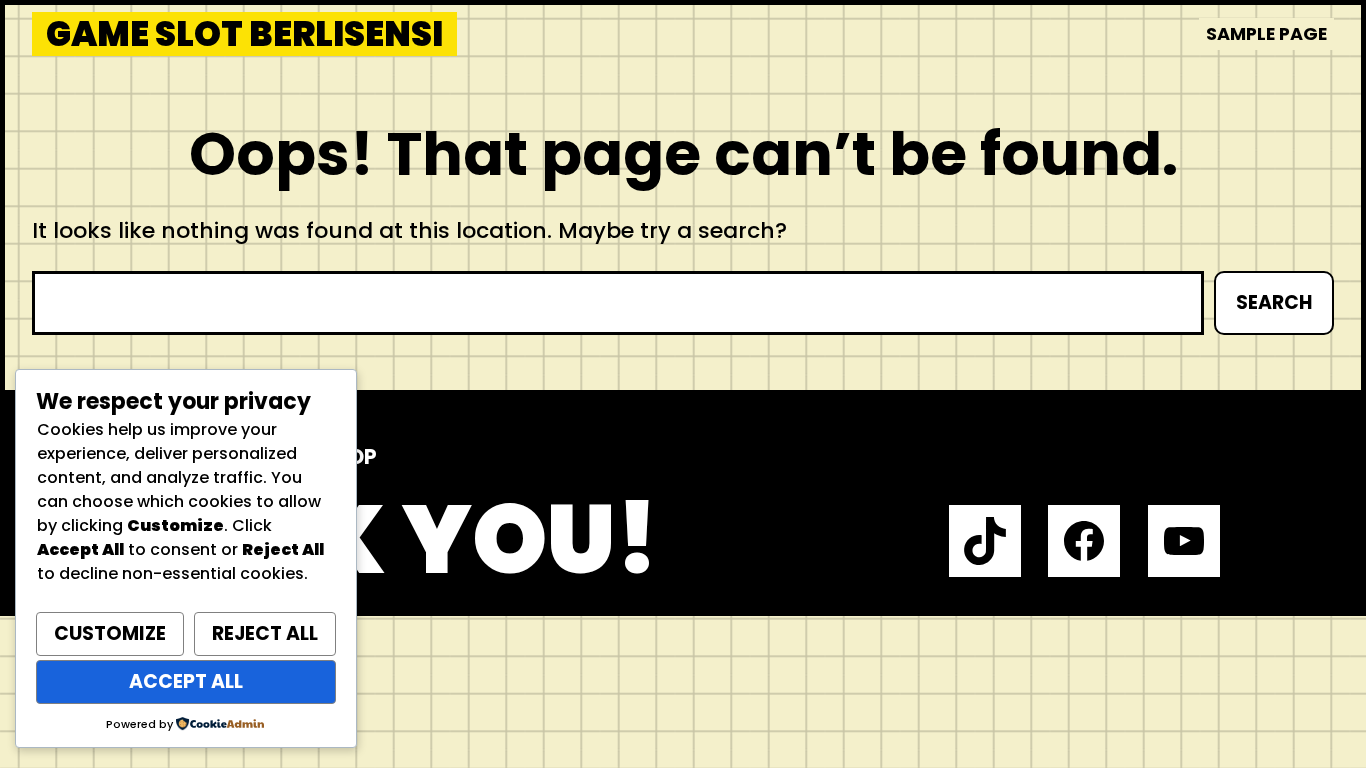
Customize (110, 633)
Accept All (186, 681)
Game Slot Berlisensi (244, 34)
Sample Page (1266, 33)
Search (1274, 302)
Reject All (265, 633)
